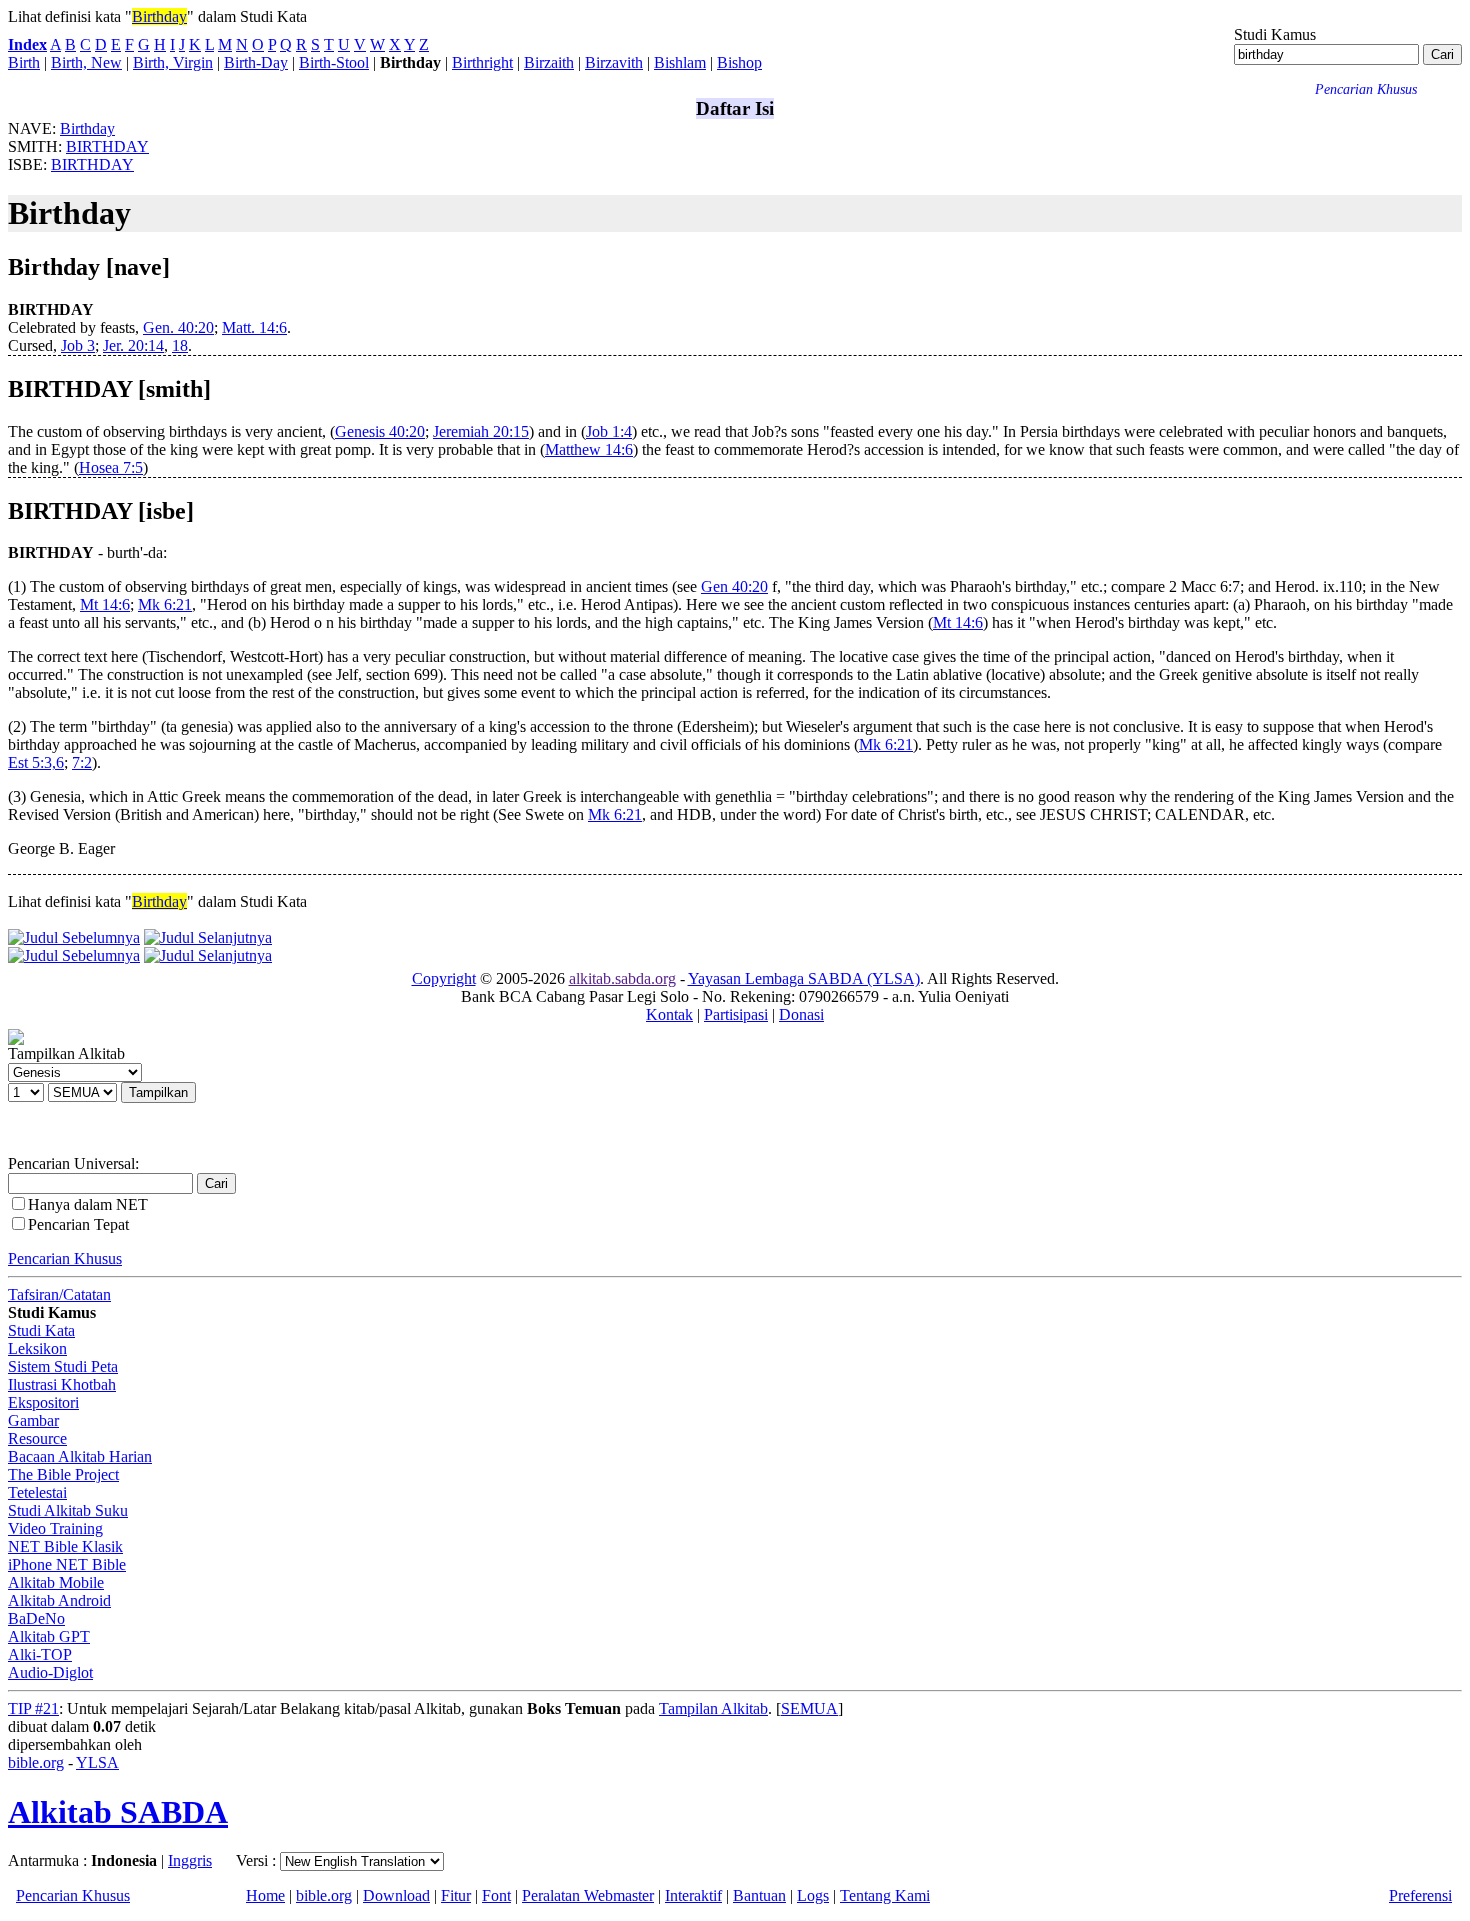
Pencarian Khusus (65, 1258)
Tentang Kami (885, 1895)
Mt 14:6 (105, 604)
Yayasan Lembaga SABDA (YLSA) (804, 978)
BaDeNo (36, 1618)
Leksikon (37, 1348)
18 (180, 345)
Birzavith (614, 62)
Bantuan (759, 1895)
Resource (37, 1438)
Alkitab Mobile (56, 1582)
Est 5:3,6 (36, 762)
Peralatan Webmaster (588, 1895)
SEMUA (809, 1708)
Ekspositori (43, 1402)
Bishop (739, 62)
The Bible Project (63, 1474)
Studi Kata (41, 1330)
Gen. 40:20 (178, 327)
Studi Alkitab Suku (68, 1510)
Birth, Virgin (173, 62)
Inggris (190, 1860)
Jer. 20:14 (133, 345)
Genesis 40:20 (380, 431)
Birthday (159, 16)
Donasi (801, 1014)
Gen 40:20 (734, 586)
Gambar (33, 1420)
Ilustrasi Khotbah (62, 1384)
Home (265, 1895)
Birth (24, 62)
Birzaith (549, 62)
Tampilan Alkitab (713, 1708)
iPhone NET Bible (67, 1564)
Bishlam (680, 62)
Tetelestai (37, 1492)
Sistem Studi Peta (63, 1366)
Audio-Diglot (50, 1672)
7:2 (82, 762)
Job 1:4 (609, 431)
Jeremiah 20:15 (481, 431)
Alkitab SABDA (118, 1812)
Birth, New (86, 62)
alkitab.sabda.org (622, 978)
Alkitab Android (59, 1600)
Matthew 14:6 (589, 449)
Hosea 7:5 (111, 467)
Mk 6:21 (165, 604)
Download (396, 1895)
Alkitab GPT (49, 1636)
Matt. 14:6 (254, 327)
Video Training (55, 1528)
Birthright (482, 62)
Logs (813, 1895)
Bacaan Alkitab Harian (80, 1456)
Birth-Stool (334, 62)
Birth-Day (256, 62)
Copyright (444, 978)
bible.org (36, 1762)
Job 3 (78, 345)
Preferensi (1420, 1895)
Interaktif (693, 1895)
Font (496, 1895)
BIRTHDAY (107, 146)
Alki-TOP (40, 1654)
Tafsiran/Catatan (59, 1294)
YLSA (97, 1762)
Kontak (669, 1014)
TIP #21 (33, 1708)
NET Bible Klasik (65, 1546)
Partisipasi (736, 1014)
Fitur (456, 1895)
